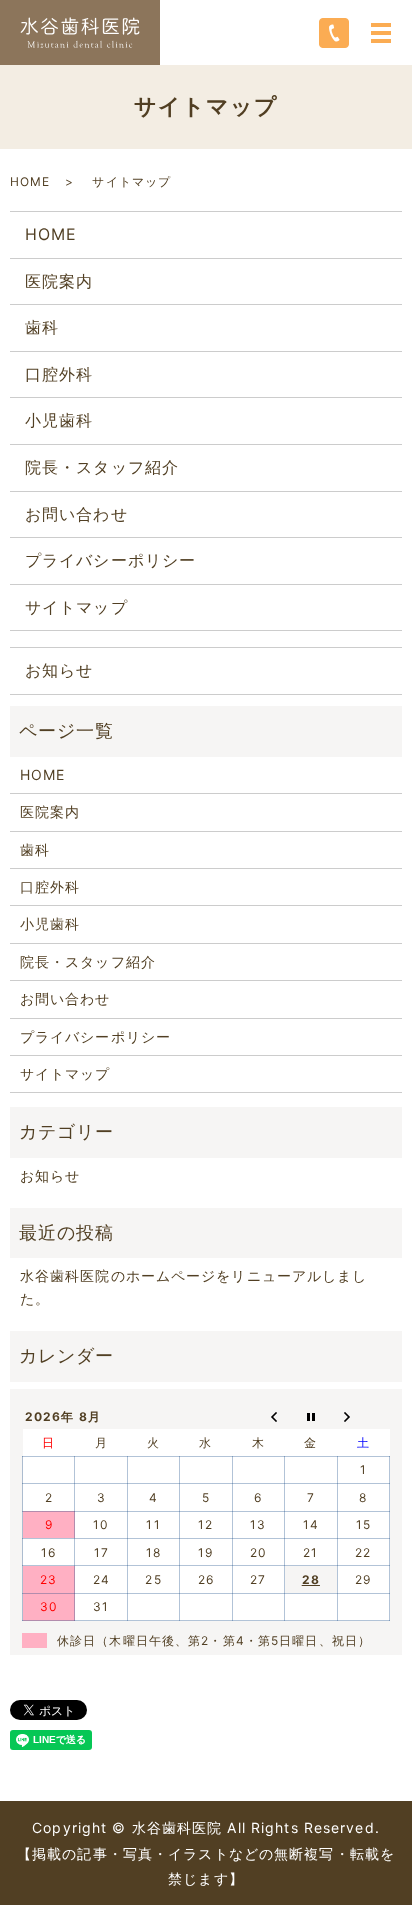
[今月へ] (311, 1416)
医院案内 (59, 281)
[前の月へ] (258, 1416)
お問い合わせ (76, 514)
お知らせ (59, 670)
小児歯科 (59, 420)
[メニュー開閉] (381, 33)
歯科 (42, 327)
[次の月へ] (363, 1416)
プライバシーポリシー (110, 560)
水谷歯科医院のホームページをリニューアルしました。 (194, 1286)
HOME (30, 181)
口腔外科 (59, 374)
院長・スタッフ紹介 (102, 467)
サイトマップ (76, 607)
